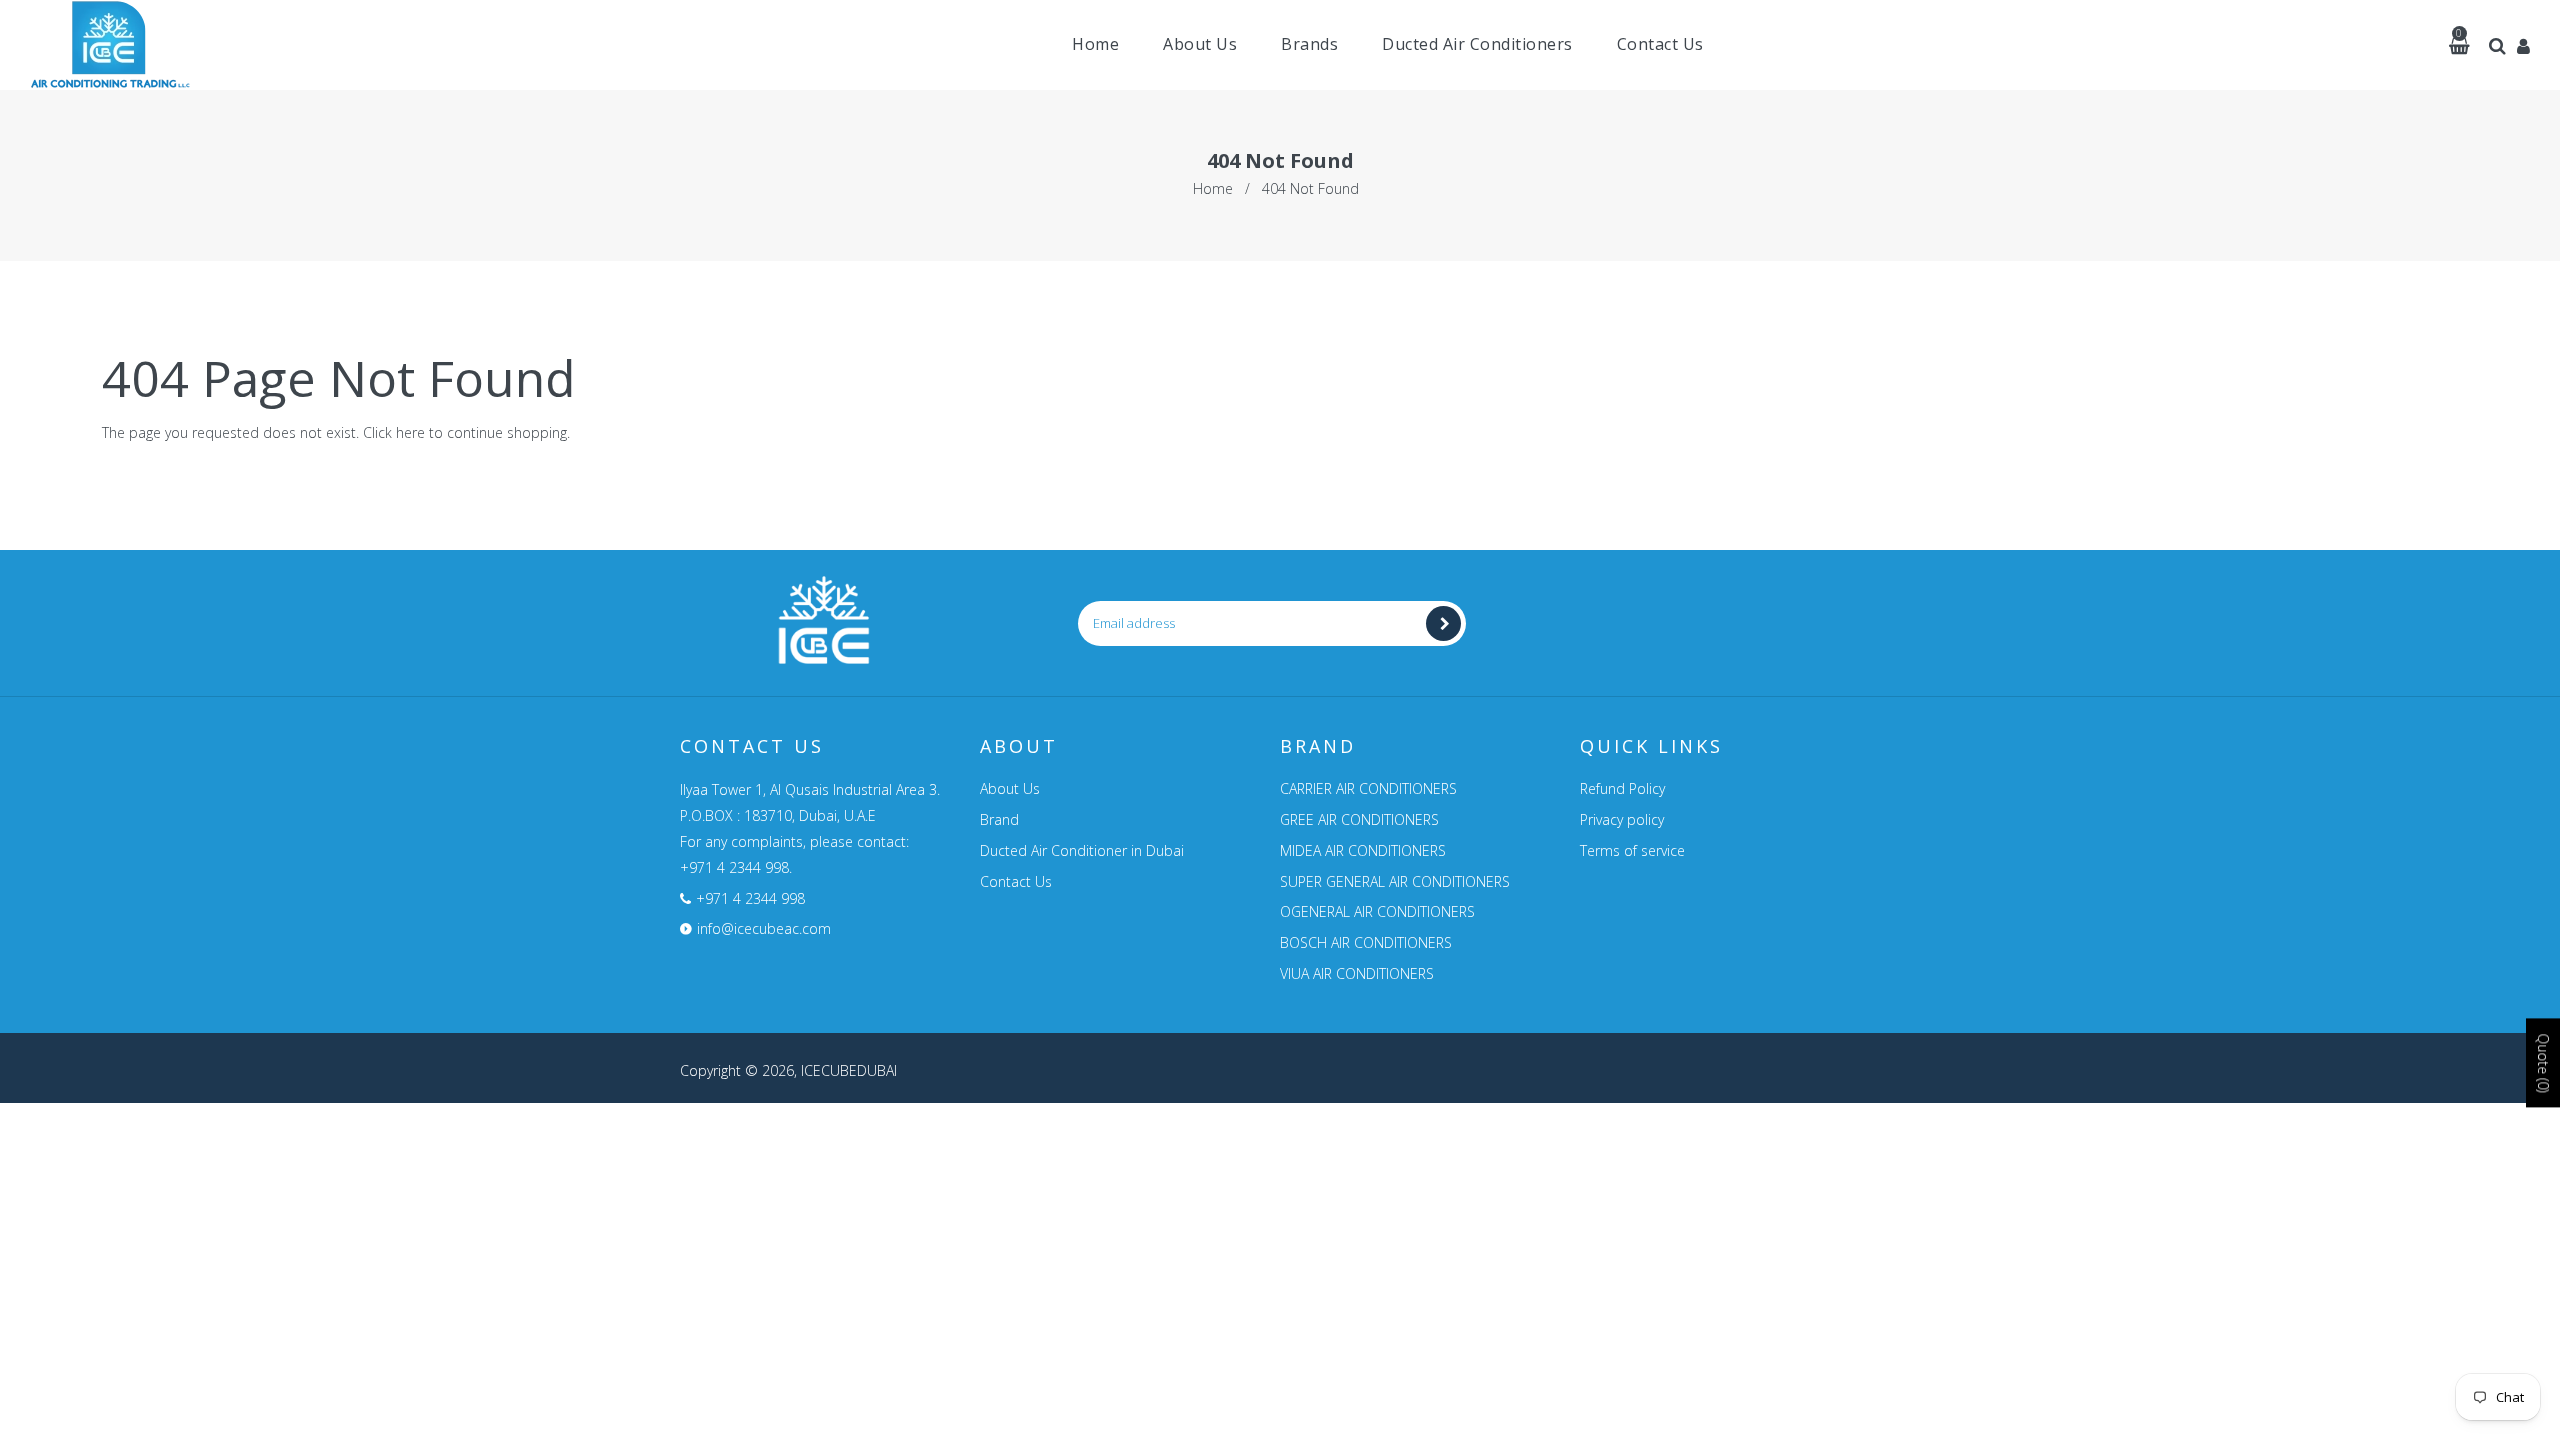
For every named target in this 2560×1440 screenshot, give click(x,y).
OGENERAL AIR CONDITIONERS (1377, 911)
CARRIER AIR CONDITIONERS (1368, 788)
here (410, 432)
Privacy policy (1622, 819)
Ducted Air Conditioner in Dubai (1082, 850)
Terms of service (1632, 850)
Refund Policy (1622, 788)
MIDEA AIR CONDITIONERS (1363, 850)
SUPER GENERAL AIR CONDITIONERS (1395, 881)
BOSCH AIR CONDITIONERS (1366, 942)
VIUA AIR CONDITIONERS (1357, 973)
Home (1213, 188)
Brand (999, 819)
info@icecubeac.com (764, 928)
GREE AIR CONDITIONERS (1359, 819)
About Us (1010, 788)
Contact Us (1016, 881)
